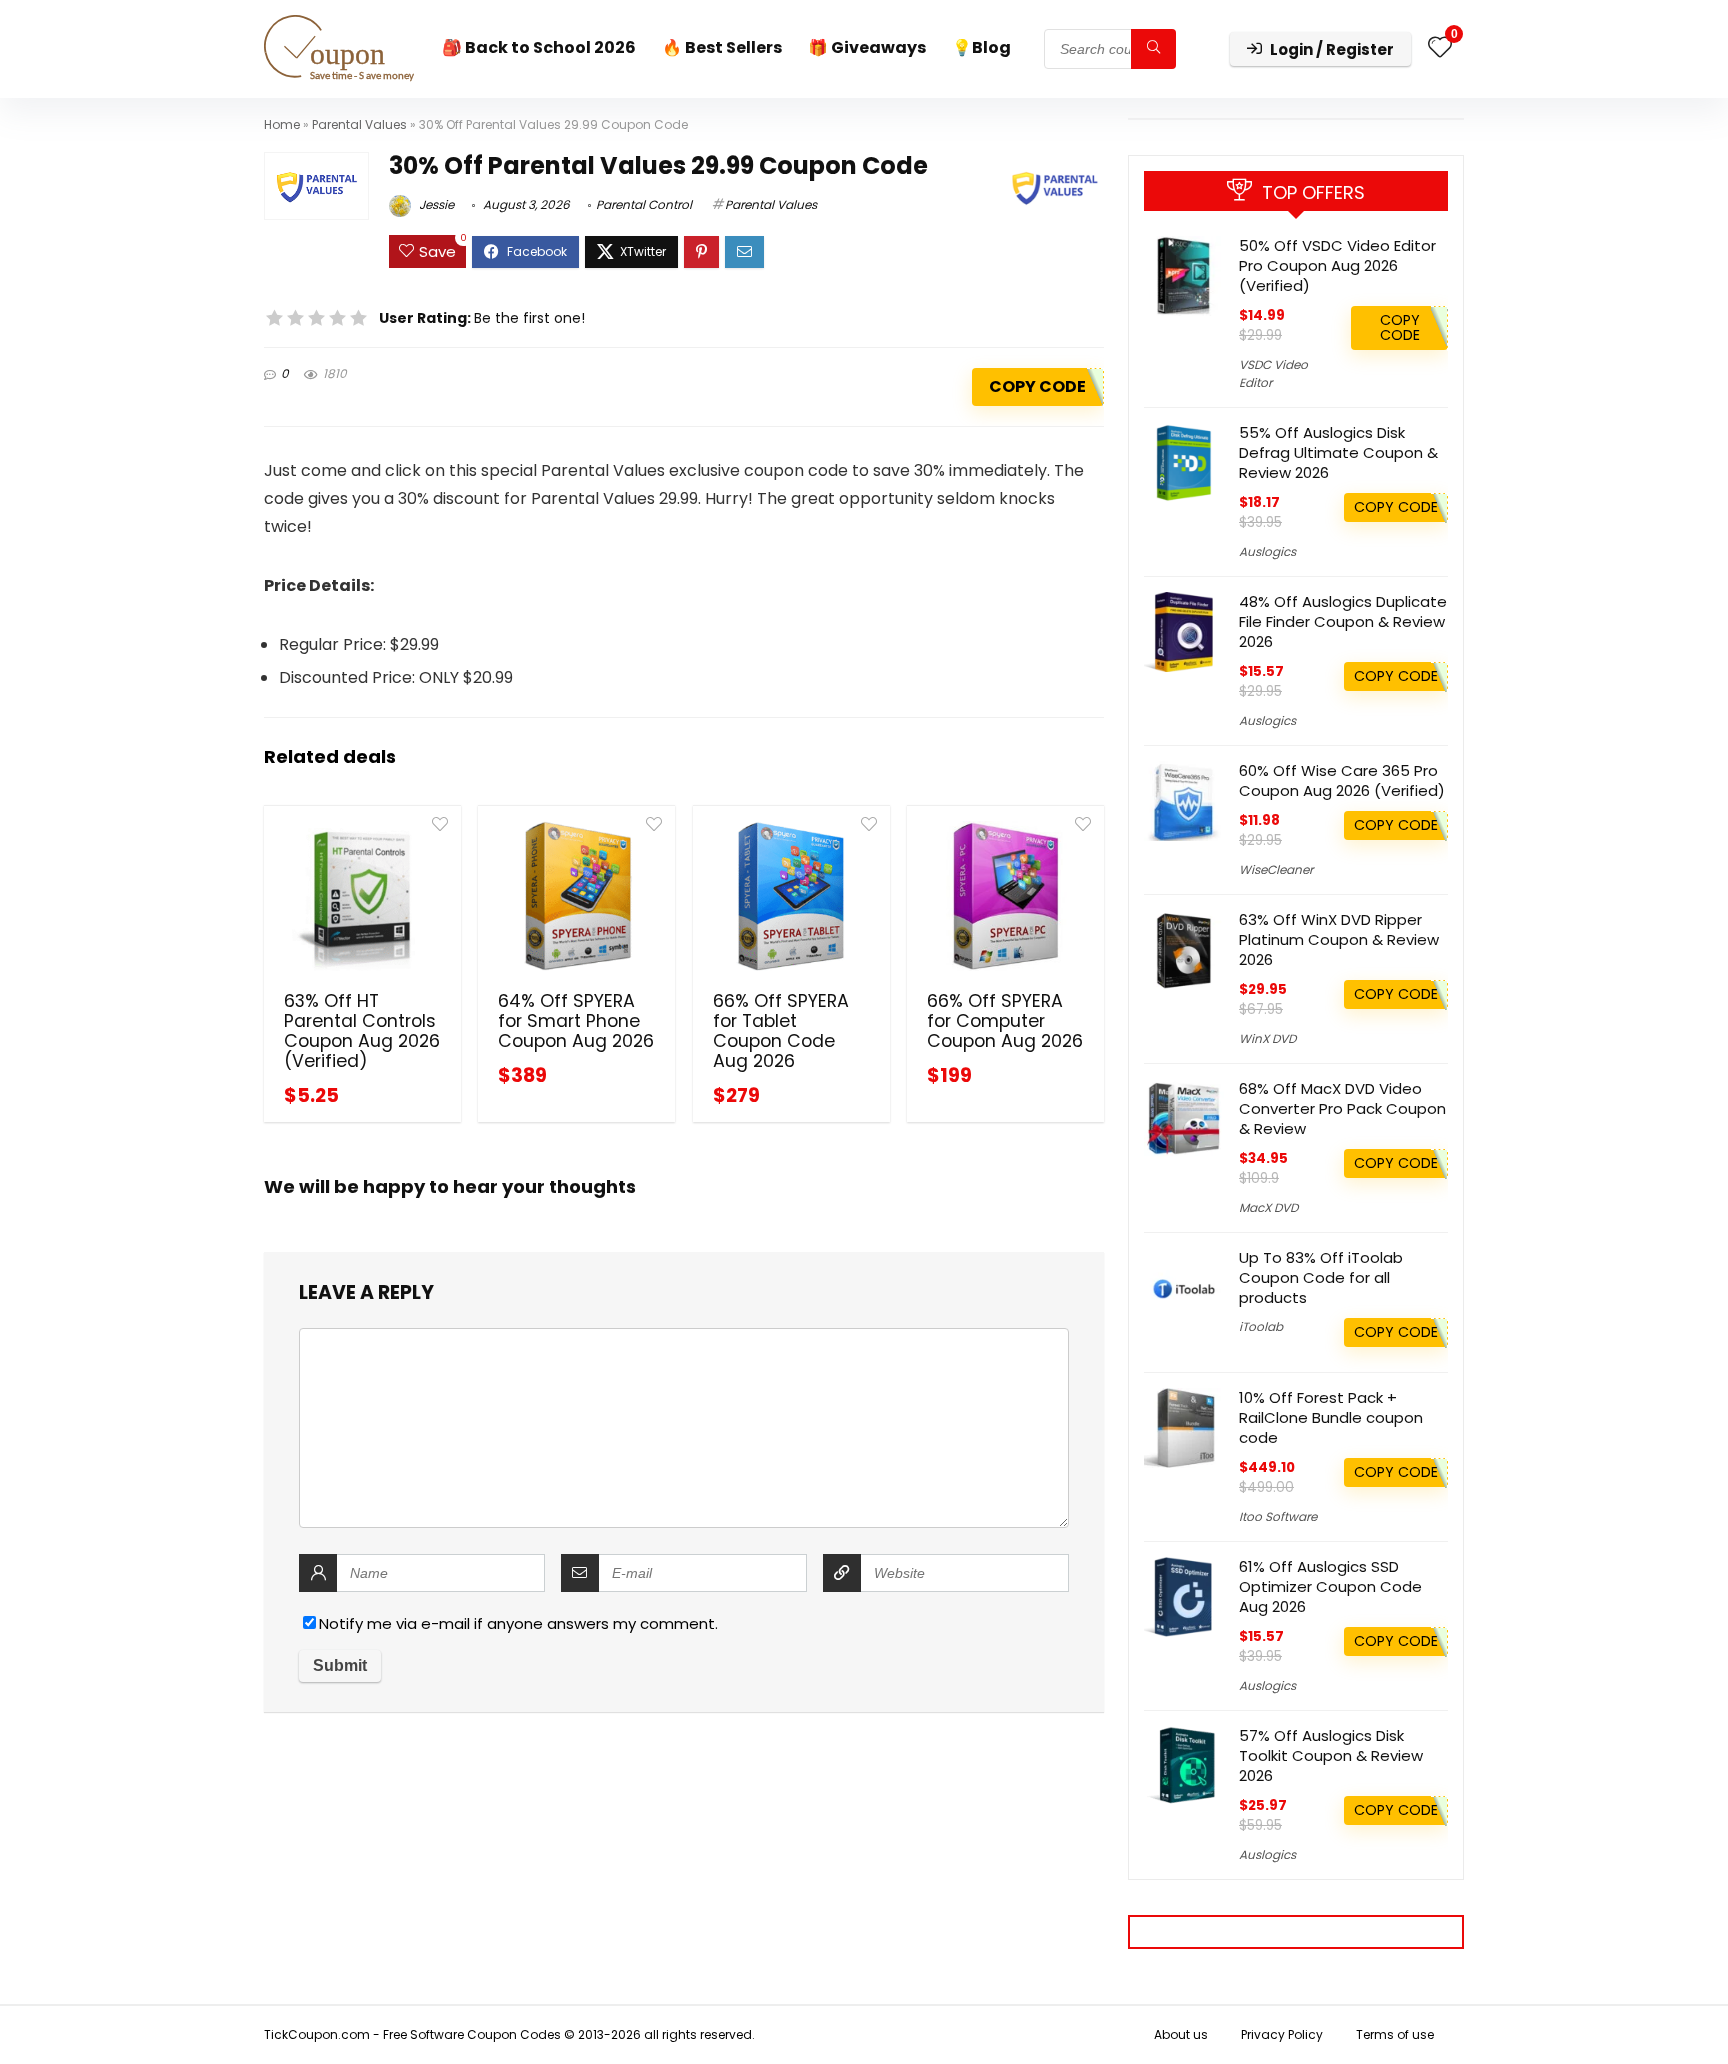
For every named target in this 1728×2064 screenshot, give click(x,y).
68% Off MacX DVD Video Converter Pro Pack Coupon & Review (1342, 1108)
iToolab (1261, 1326)
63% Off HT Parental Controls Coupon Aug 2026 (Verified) (362, 1031)
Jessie (435, 204)
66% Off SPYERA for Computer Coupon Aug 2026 (1005, 1021)
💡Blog (981, 47)
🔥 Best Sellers (722, 47)
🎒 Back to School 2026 (539, 47)
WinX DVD (1267, 1038)
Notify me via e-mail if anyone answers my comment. (518, 1623)
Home (282, 124)
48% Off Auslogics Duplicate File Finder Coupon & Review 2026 (1343, 621)
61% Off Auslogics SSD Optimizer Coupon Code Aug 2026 (1330, 1586)
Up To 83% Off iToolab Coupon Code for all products (1321, 1277)
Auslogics (1267, 551)
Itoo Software (1278, 1516)
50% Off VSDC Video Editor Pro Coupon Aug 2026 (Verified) (1337, 265)
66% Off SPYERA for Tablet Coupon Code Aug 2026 (781, 1031)
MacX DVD (1268, 1207)
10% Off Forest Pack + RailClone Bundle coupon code (1331, 1417)
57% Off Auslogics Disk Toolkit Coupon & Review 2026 (1331, 1755)
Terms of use (1395, 2034)
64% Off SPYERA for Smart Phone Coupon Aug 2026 (576, 1021)
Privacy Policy (1282, 2034)
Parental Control (644, 204)
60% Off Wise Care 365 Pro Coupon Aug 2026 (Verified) (1342, 780)
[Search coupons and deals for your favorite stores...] (1153, 49)
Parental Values (359, 124)
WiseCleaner (1276, 869)
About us (1181, 2034)
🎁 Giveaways (867, 47)
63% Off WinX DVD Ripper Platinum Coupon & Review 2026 (1339, 939)
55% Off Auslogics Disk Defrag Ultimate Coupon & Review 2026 (1338, 452)
